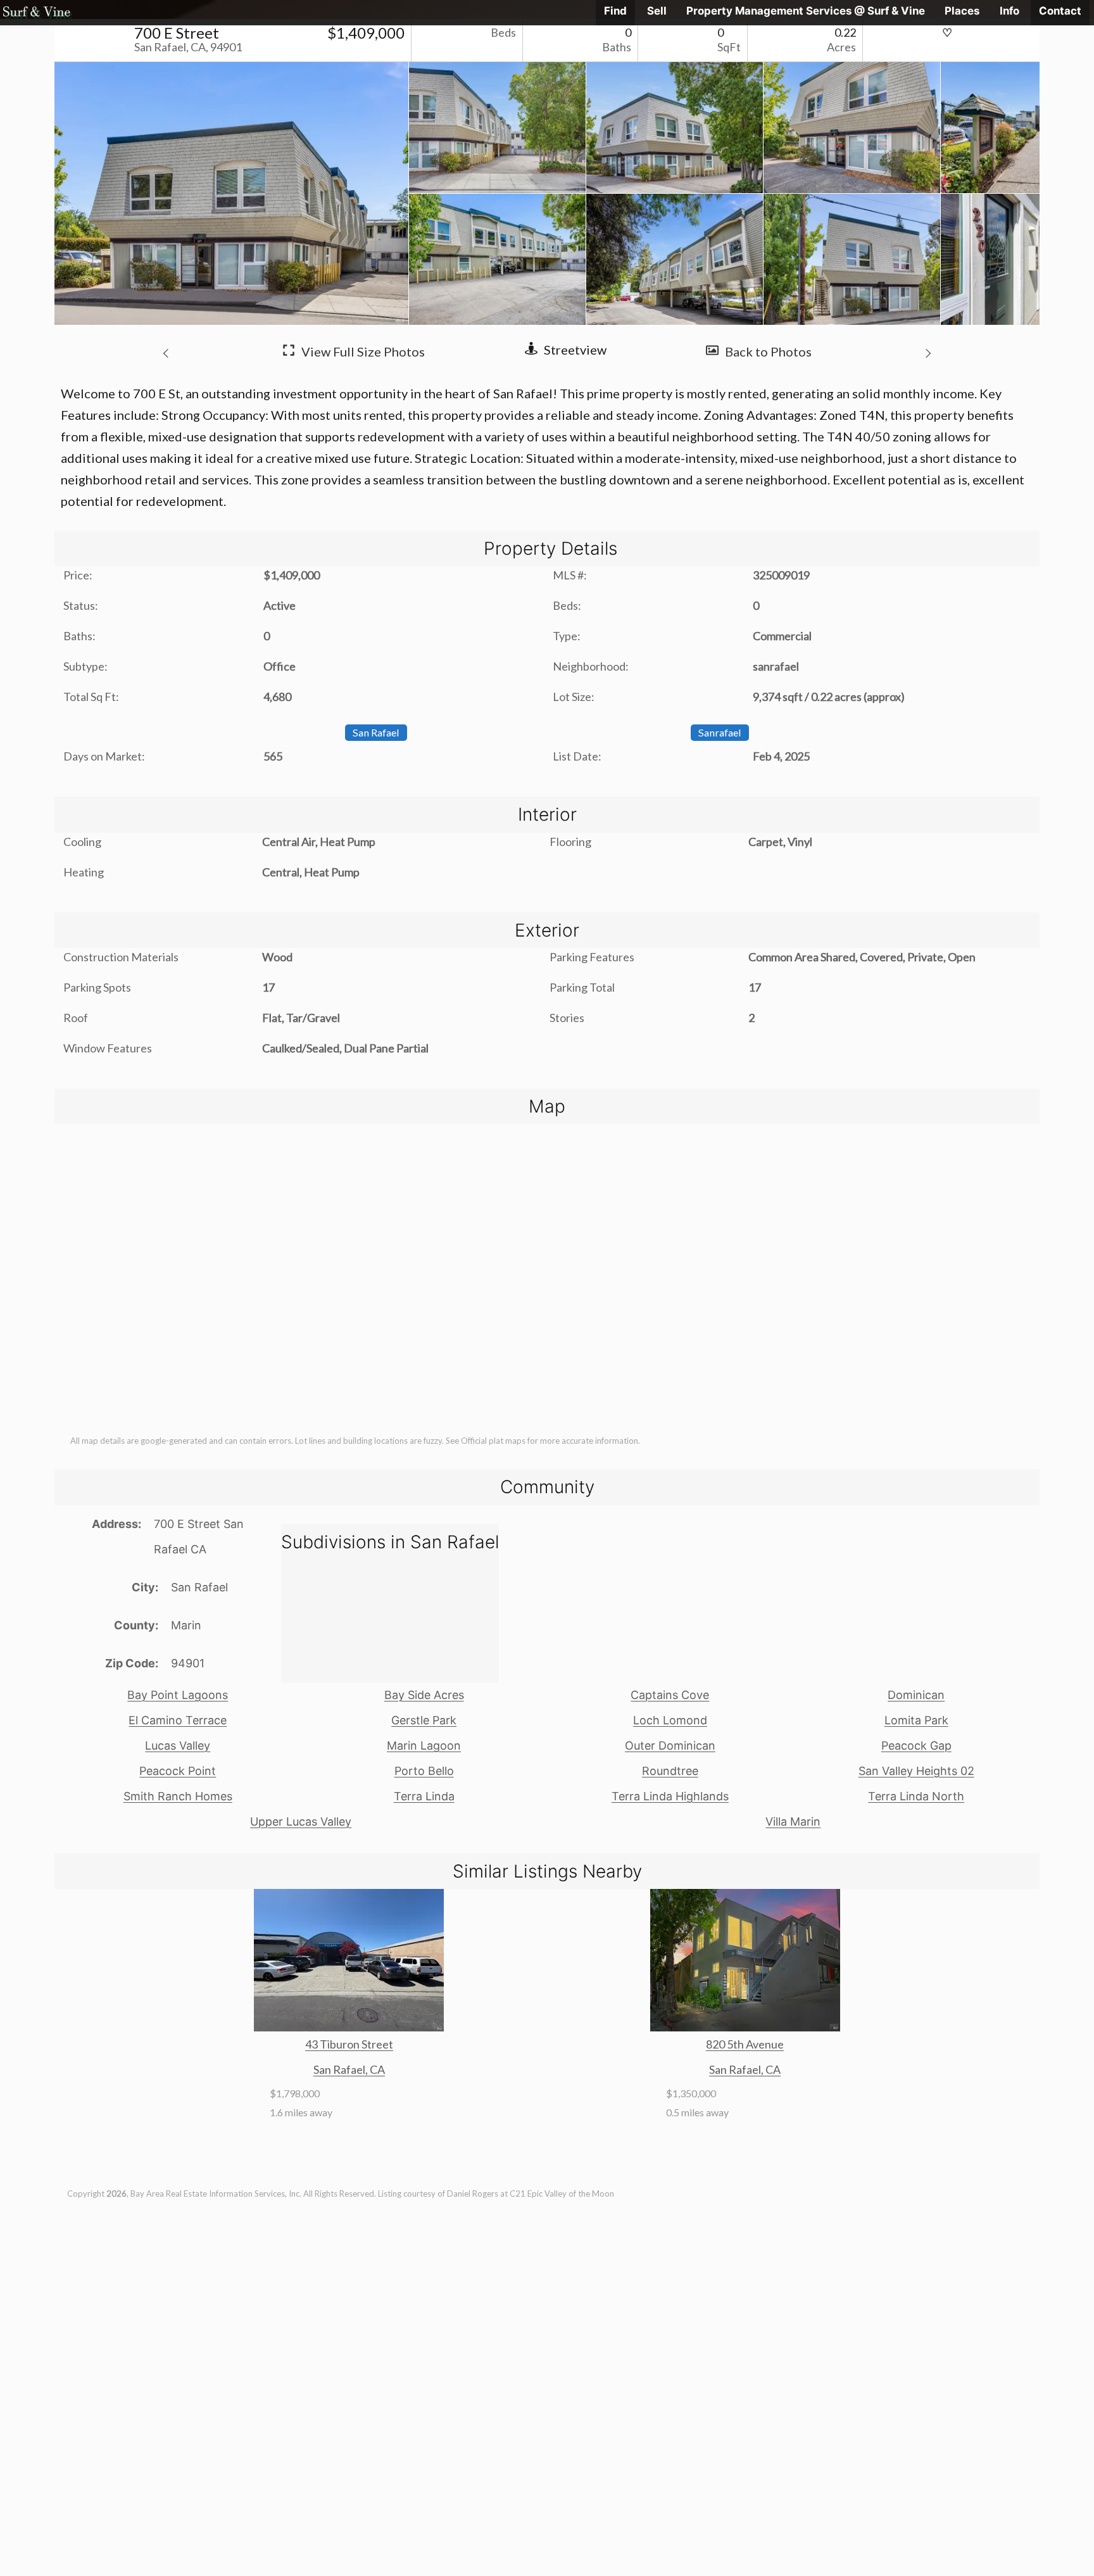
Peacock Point (178, 1771)
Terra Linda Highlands (670, 1796)
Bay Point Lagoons (178, 1695)
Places (962, 11)
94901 (188, 1663)
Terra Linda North (916, 1796)
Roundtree (670, 1771)
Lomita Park (916, 1720)
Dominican (916, 1695)
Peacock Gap (916, 1746)
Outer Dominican (670, 1746)
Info (1009, 11)
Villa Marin (793, 1822)
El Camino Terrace (178, 1720)
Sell (657, 11)
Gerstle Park (424, 1720)
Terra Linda (424, 1796)
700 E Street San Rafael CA (199, 1537)
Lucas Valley (178, 1746)
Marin (186, 1625)
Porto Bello (424, 1771)
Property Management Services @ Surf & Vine (806, 11)
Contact (1060, 11)
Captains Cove (670, 1695)
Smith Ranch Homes (178, 1796)
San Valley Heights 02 (916, 1771)
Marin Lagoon (424, 1746)
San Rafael (199, 1587)
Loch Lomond (670, 1720)
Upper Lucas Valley (301, 1822)
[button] (168, 351)
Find (615, 11)
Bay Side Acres (424, 1695)
